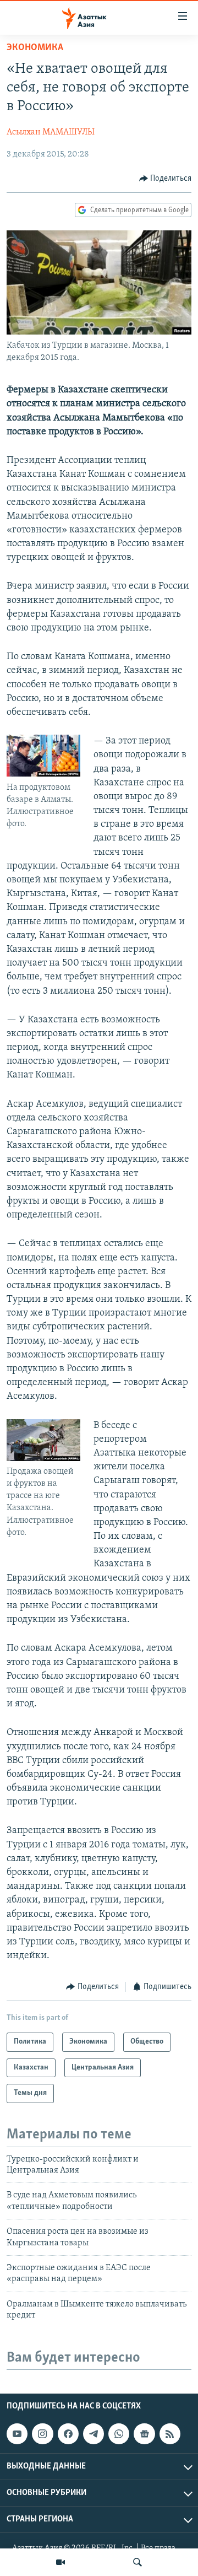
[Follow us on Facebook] (68, 2434)
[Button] (166, 179)
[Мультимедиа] (61, 2562)
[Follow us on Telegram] (94, 2434)
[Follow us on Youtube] (17, 2434)
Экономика (35, 48)
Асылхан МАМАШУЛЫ (51, 132)
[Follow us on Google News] (144, 2434)
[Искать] (137, 2562)
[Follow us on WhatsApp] (119, 2434)
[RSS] (170, 2434)
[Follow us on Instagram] (42, 2434)
